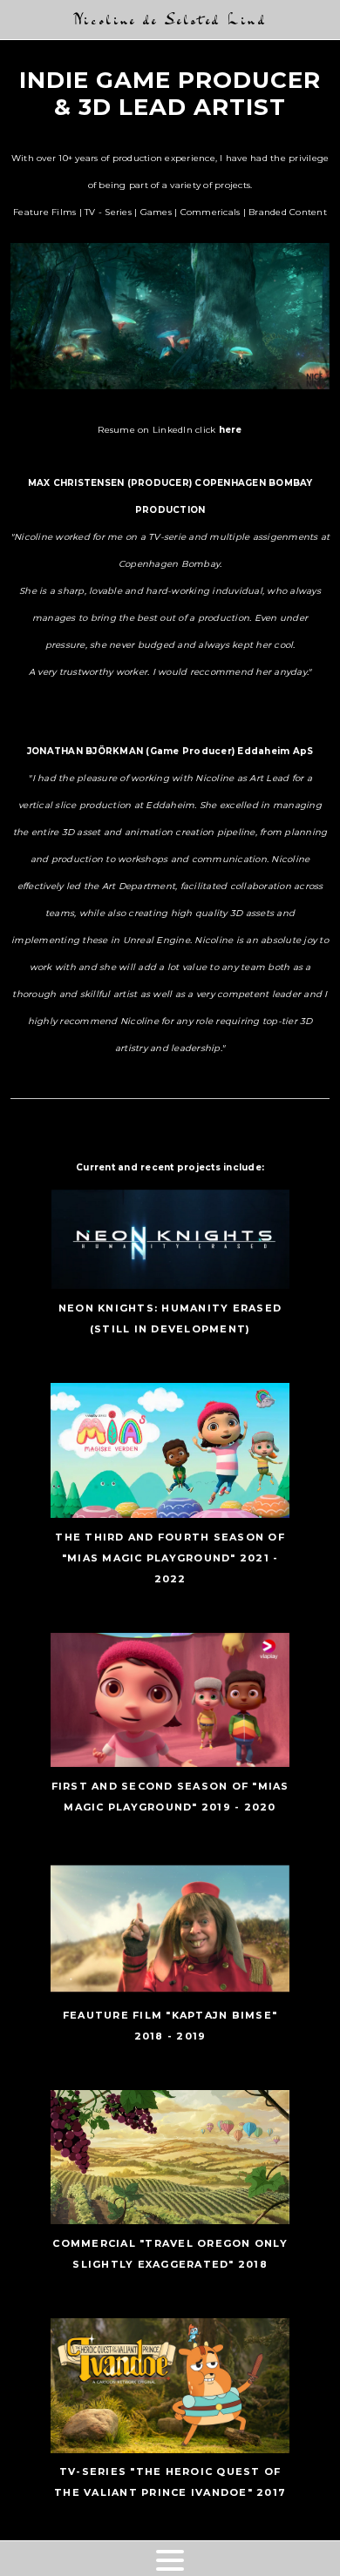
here (231, 430)
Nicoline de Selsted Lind (170, 20)
